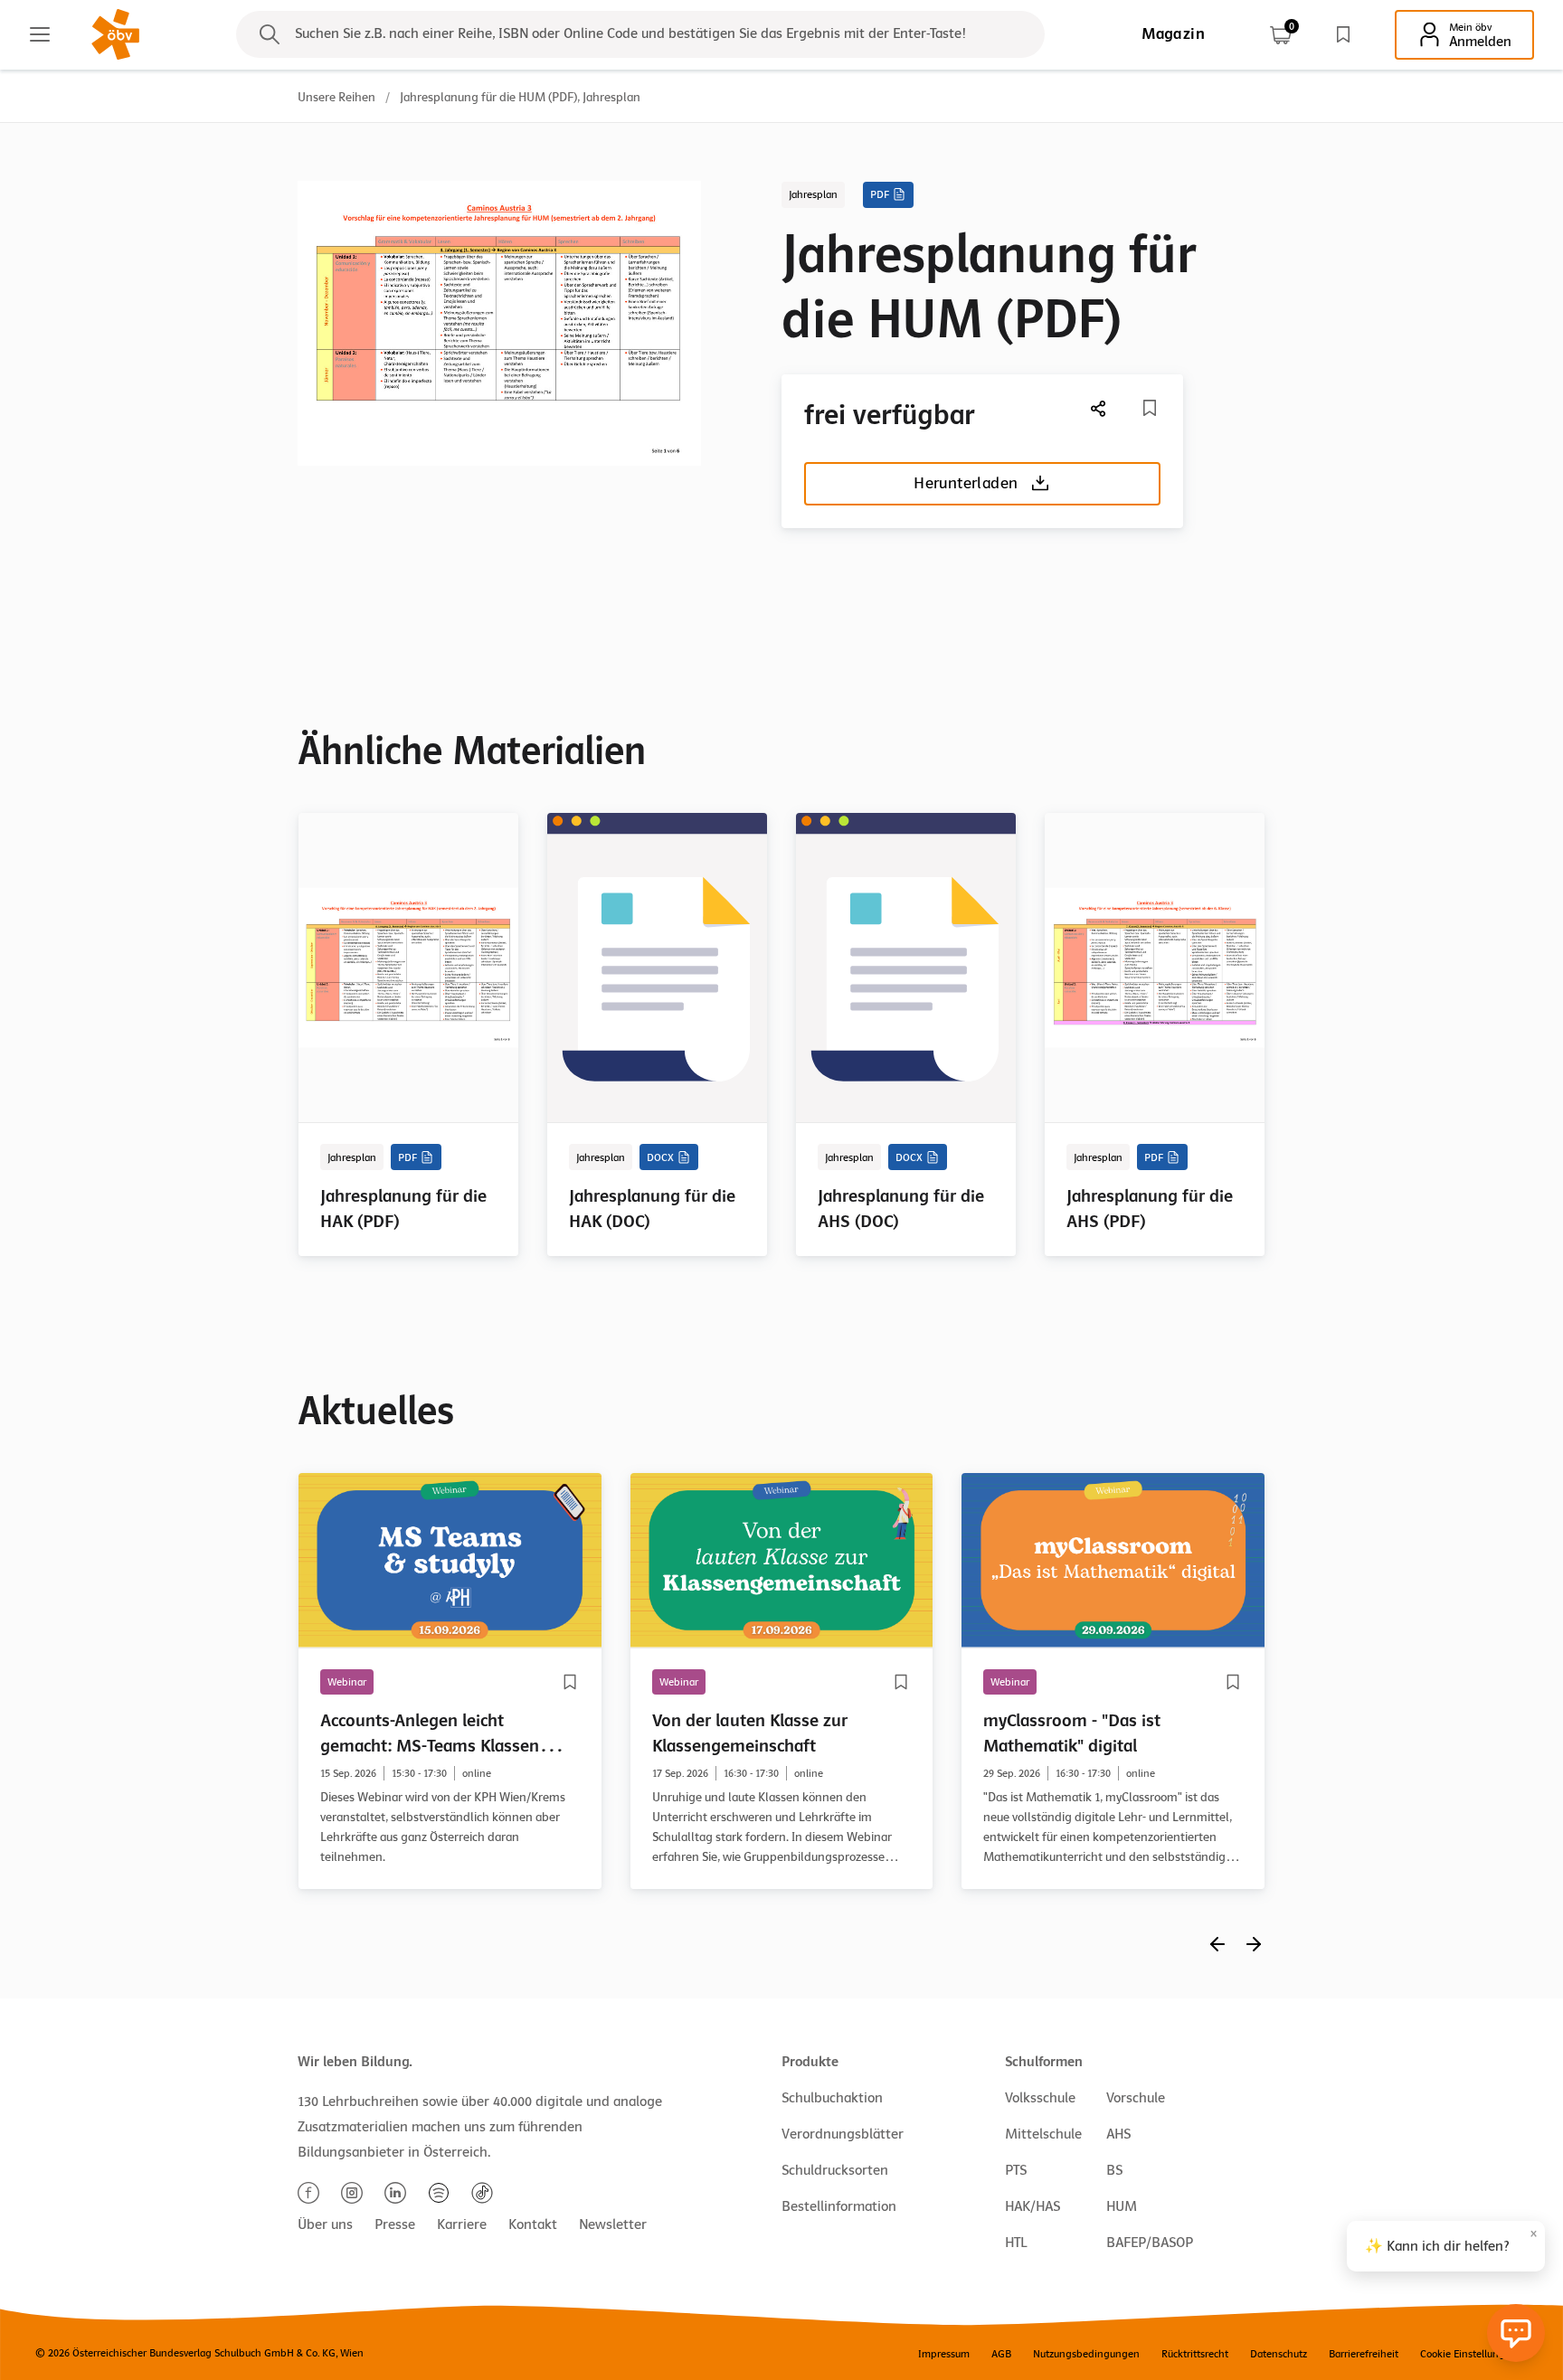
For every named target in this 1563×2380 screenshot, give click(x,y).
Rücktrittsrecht (1195, 2354)
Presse (395, 2224)
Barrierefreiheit (1364, 2354)
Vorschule (1136, 2098)
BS (1114, 2170)
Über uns (325, 2224)
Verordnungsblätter (843, 2134)
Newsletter (613, 2224)
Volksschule (1040, 2098)
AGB (1001, 2354)
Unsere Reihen (336, 97)
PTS (1016, 2170)
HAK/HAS (1033, 2206)
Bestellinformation (839, 2206)
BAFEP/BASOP (1150, 2243)
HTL (1016, 2243)
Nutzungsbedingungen (1086, 2354)
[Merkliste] (1343, 34)
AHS (1118, 2134)
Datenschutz (1279, 2354)
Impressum (944, 2354)
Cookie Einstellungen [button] (1468, 2354)
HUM (1122, 2206)
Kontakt (533, 2224)
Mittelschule (1043, 2134)
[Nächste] (1099, 408)
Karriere (462, 2224)
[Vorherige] (1217, 1944)
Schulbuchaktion (832, 2098)
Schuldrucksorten (835, 2170)
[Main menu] (40, 34)
